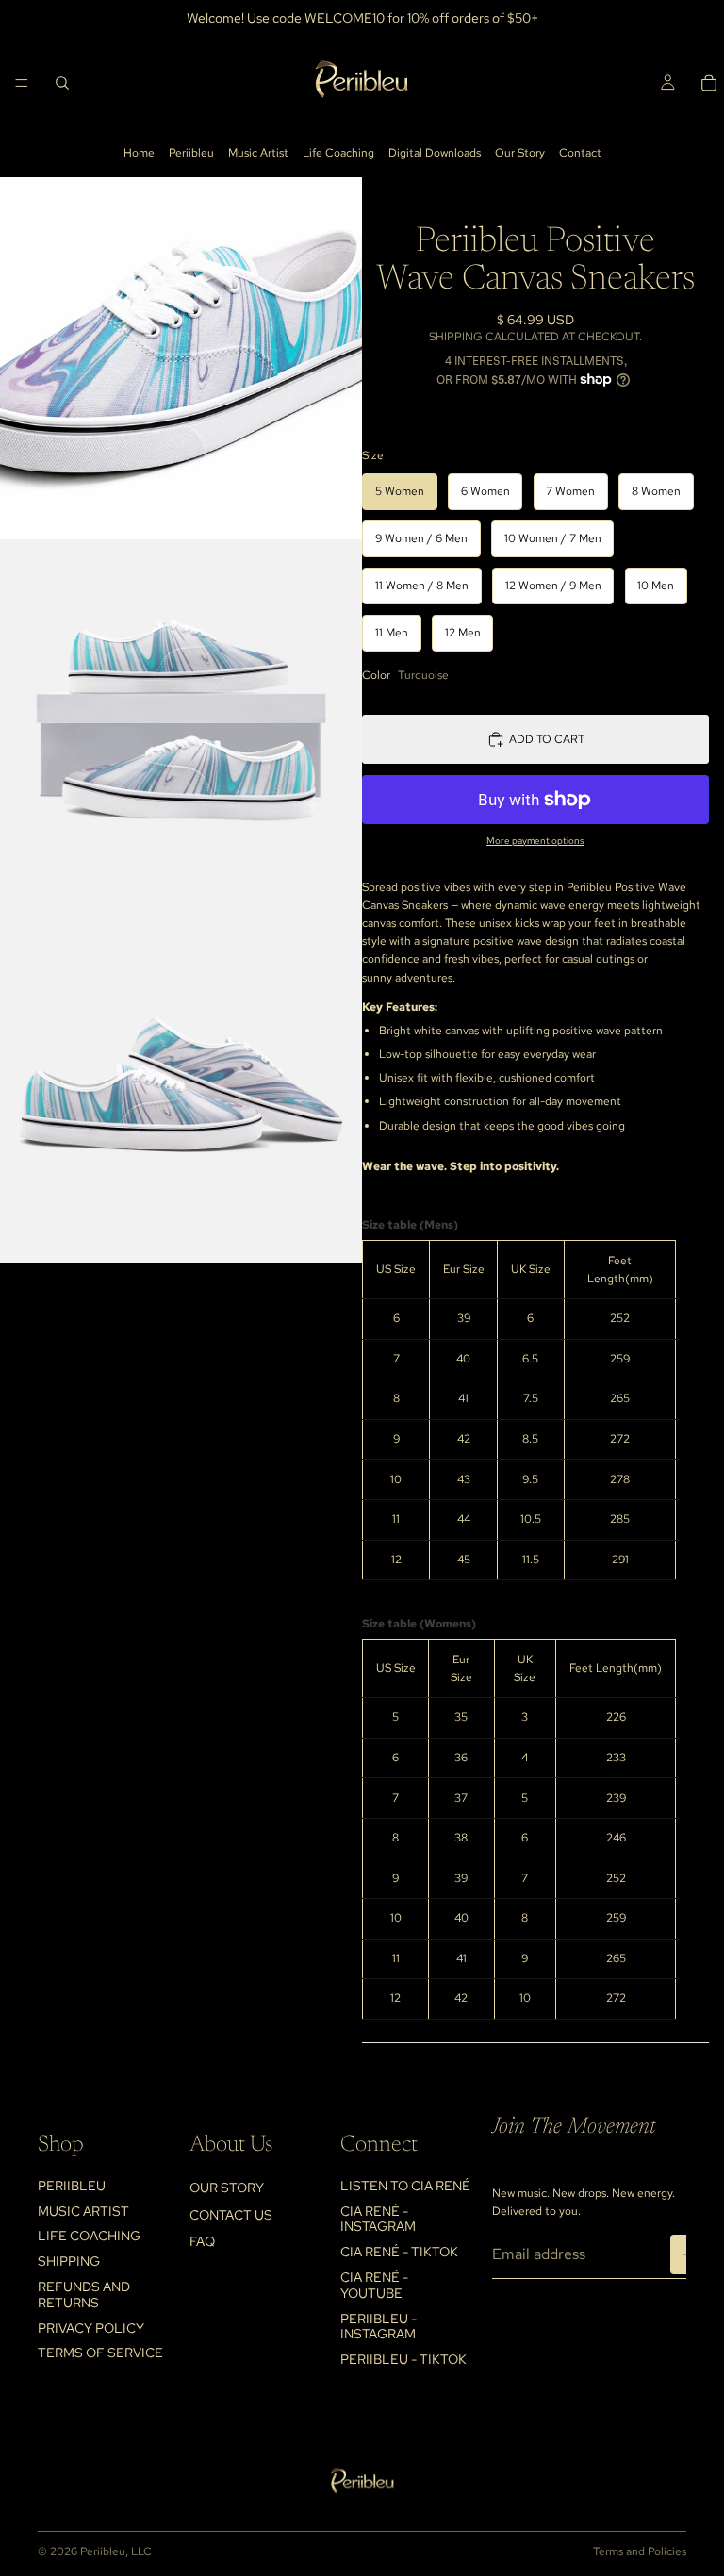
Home (139, 153)
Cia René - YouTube (374, 2285)
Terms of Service (100, 2353)
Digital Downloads (435, 153)
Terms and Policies (640, 2551)
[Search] (62, 83)
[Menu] (22, 83)
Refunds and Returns (84, 2295)
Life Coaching (338, 153)
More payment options (535, 841)
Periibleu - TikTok (403, 2359)
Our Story (520, 153)
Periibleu (191, 153)
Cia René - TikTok (399, 2252)
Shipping (69, 2261)
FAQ (202, 2241)
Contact (580, 153)
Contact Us (231, 2215)
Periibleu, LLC (116, 2551)
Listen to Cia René (405, 2186)
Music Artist (258, 153)
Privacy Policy (91, 2328)
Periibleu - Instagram (378, 2327)
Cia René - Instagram (378, 2219)
